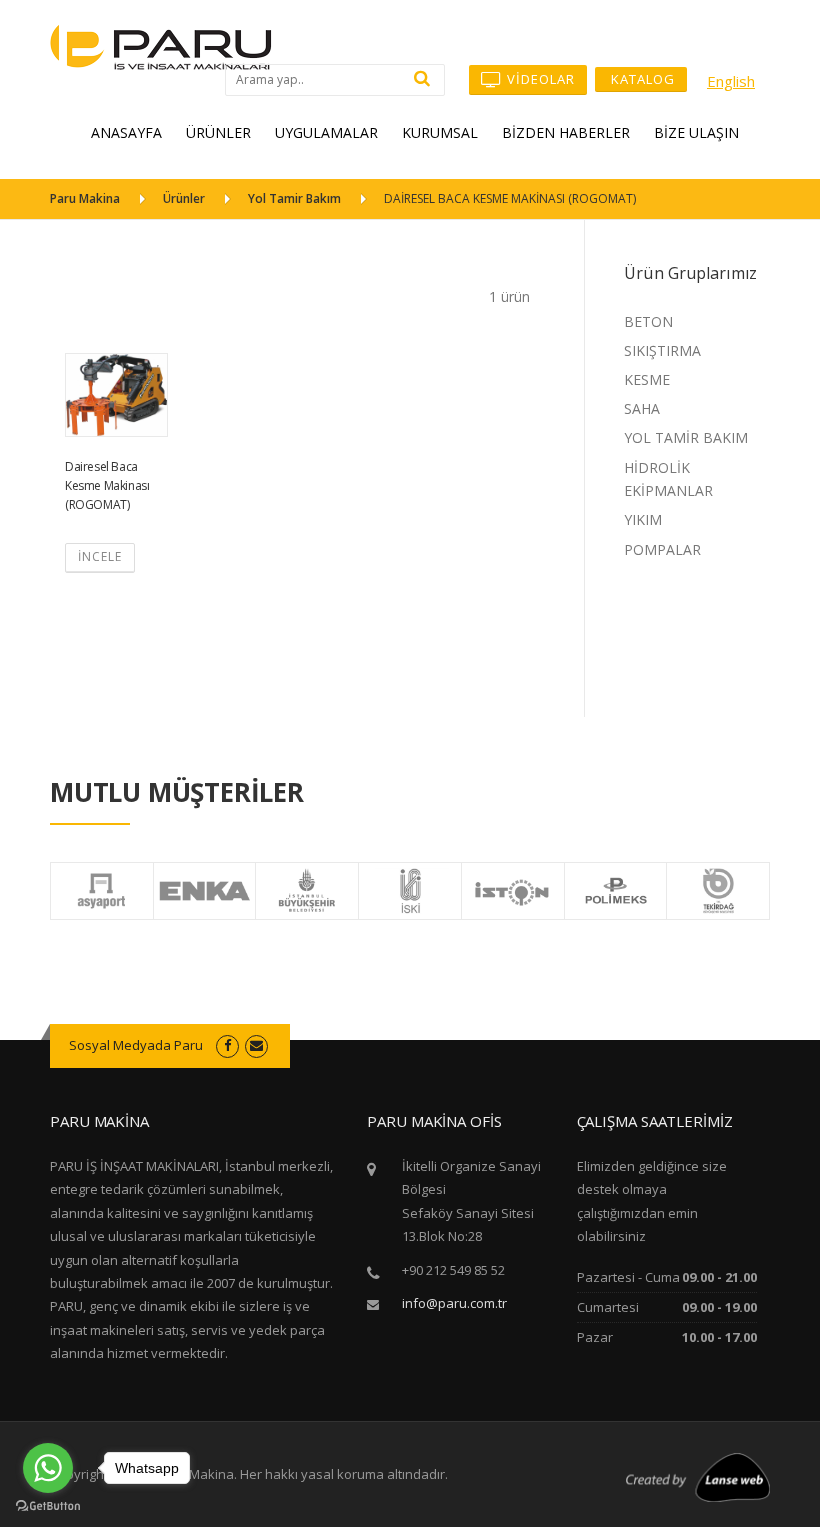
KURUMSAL (440, 132)
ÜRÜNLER (218, 132)
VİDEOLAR (539, 79)
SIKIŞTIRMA (662, 350)
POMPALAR (662, 549)
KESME (647, 379)
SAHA (642, 408)
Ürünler (184, 198)
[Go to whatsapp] (48, 1468)
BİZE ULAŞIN (696, 132)
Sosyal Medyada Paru (136, 1045)
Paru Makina (85, 198)
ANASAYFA (126, 132)
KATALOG (641, 79)
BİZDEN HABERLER (566, 132)
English (731, 81)
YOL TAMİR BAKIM (686, 437)
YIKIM (643, 519)
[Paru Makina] (161, 45)
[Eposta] (256, 1045)
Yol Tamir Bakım (294, 198)
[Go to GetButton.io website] (48, 1506)
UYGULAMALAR (326, 132)
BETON (648, 321)
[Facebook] (227, 1045)
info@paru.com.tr (454, 1303)
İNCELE (100, 556)
